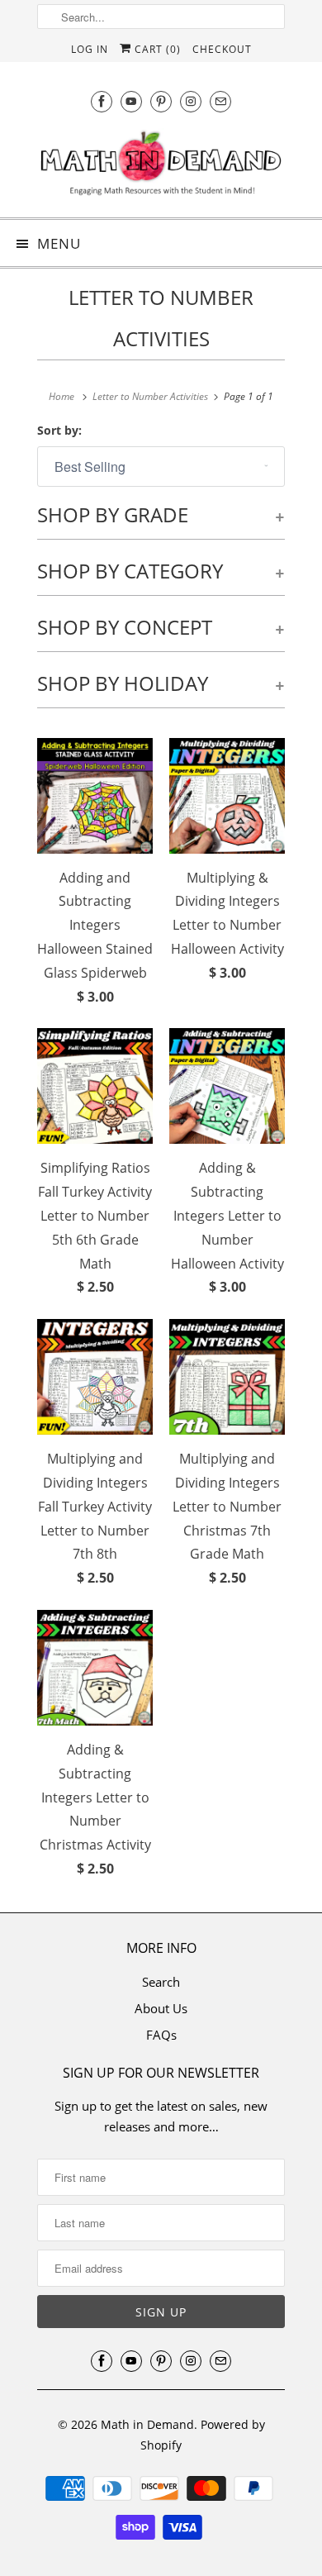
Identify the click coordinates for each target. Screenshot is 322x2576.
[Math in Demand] (161, 167)
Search (161, 1982)
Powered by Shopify (203, 2435)
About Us (161, 2008)
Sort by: (59, 430)
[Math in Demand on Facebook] (102, 101)
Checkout (222, 49)
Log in (90, 49)
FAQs (161, 2035)
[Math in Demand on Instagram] (191, 101)
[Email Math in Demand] (220, 101)
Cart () (156, 49)
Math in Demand (147, 2424)
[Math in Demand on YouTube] (131, 101)
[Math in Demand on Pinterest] (161, 101)
